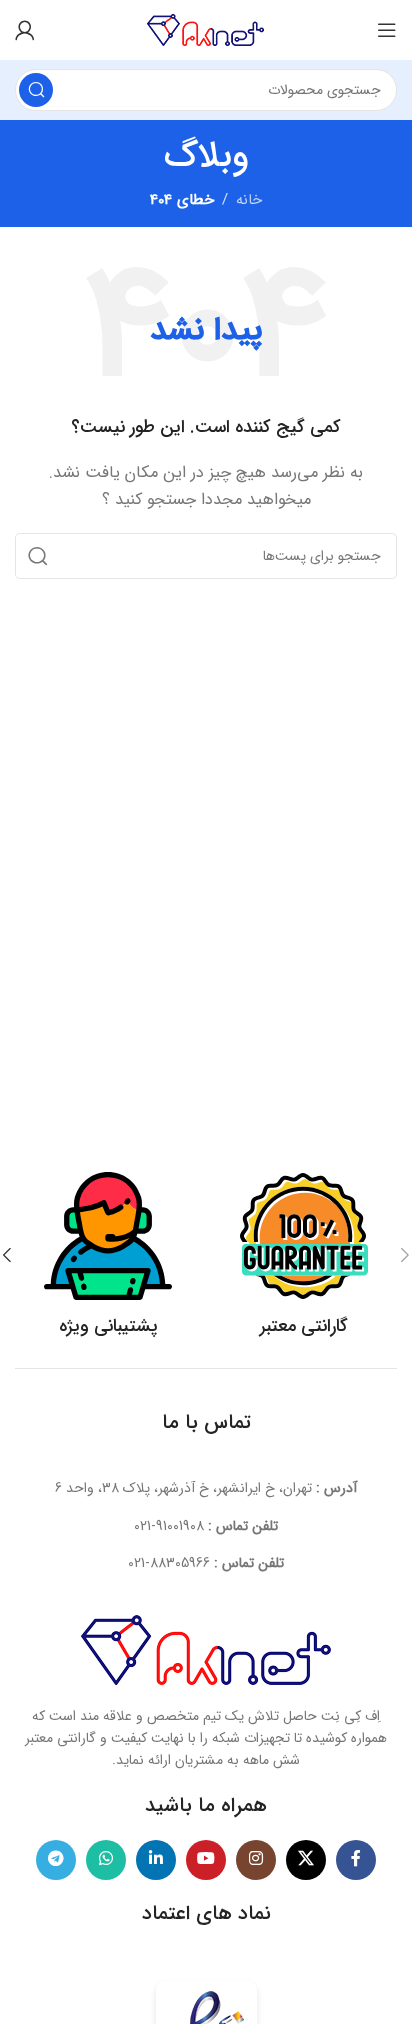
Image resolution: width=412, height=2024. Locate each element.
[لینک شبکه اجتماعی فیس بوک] (356, 1860)
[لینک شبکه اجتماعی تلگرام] (56, 1860)
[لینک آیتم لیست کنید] (206, 1526)
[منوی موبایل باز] (387, 30)
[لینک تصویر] (206, 1649)
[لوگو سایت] (206, 29)
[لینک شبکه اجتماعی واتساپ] (106, 1860)
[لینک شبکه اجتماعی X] (306, 1860)
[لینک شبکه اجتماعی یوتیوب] (206, 1860)
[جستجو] (36, 90)
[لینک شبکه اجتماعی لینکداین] (156, 1860)
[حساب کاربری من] (25, 30)
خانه (249, 200)
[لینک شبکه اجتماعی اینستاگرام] (256, 1860)
